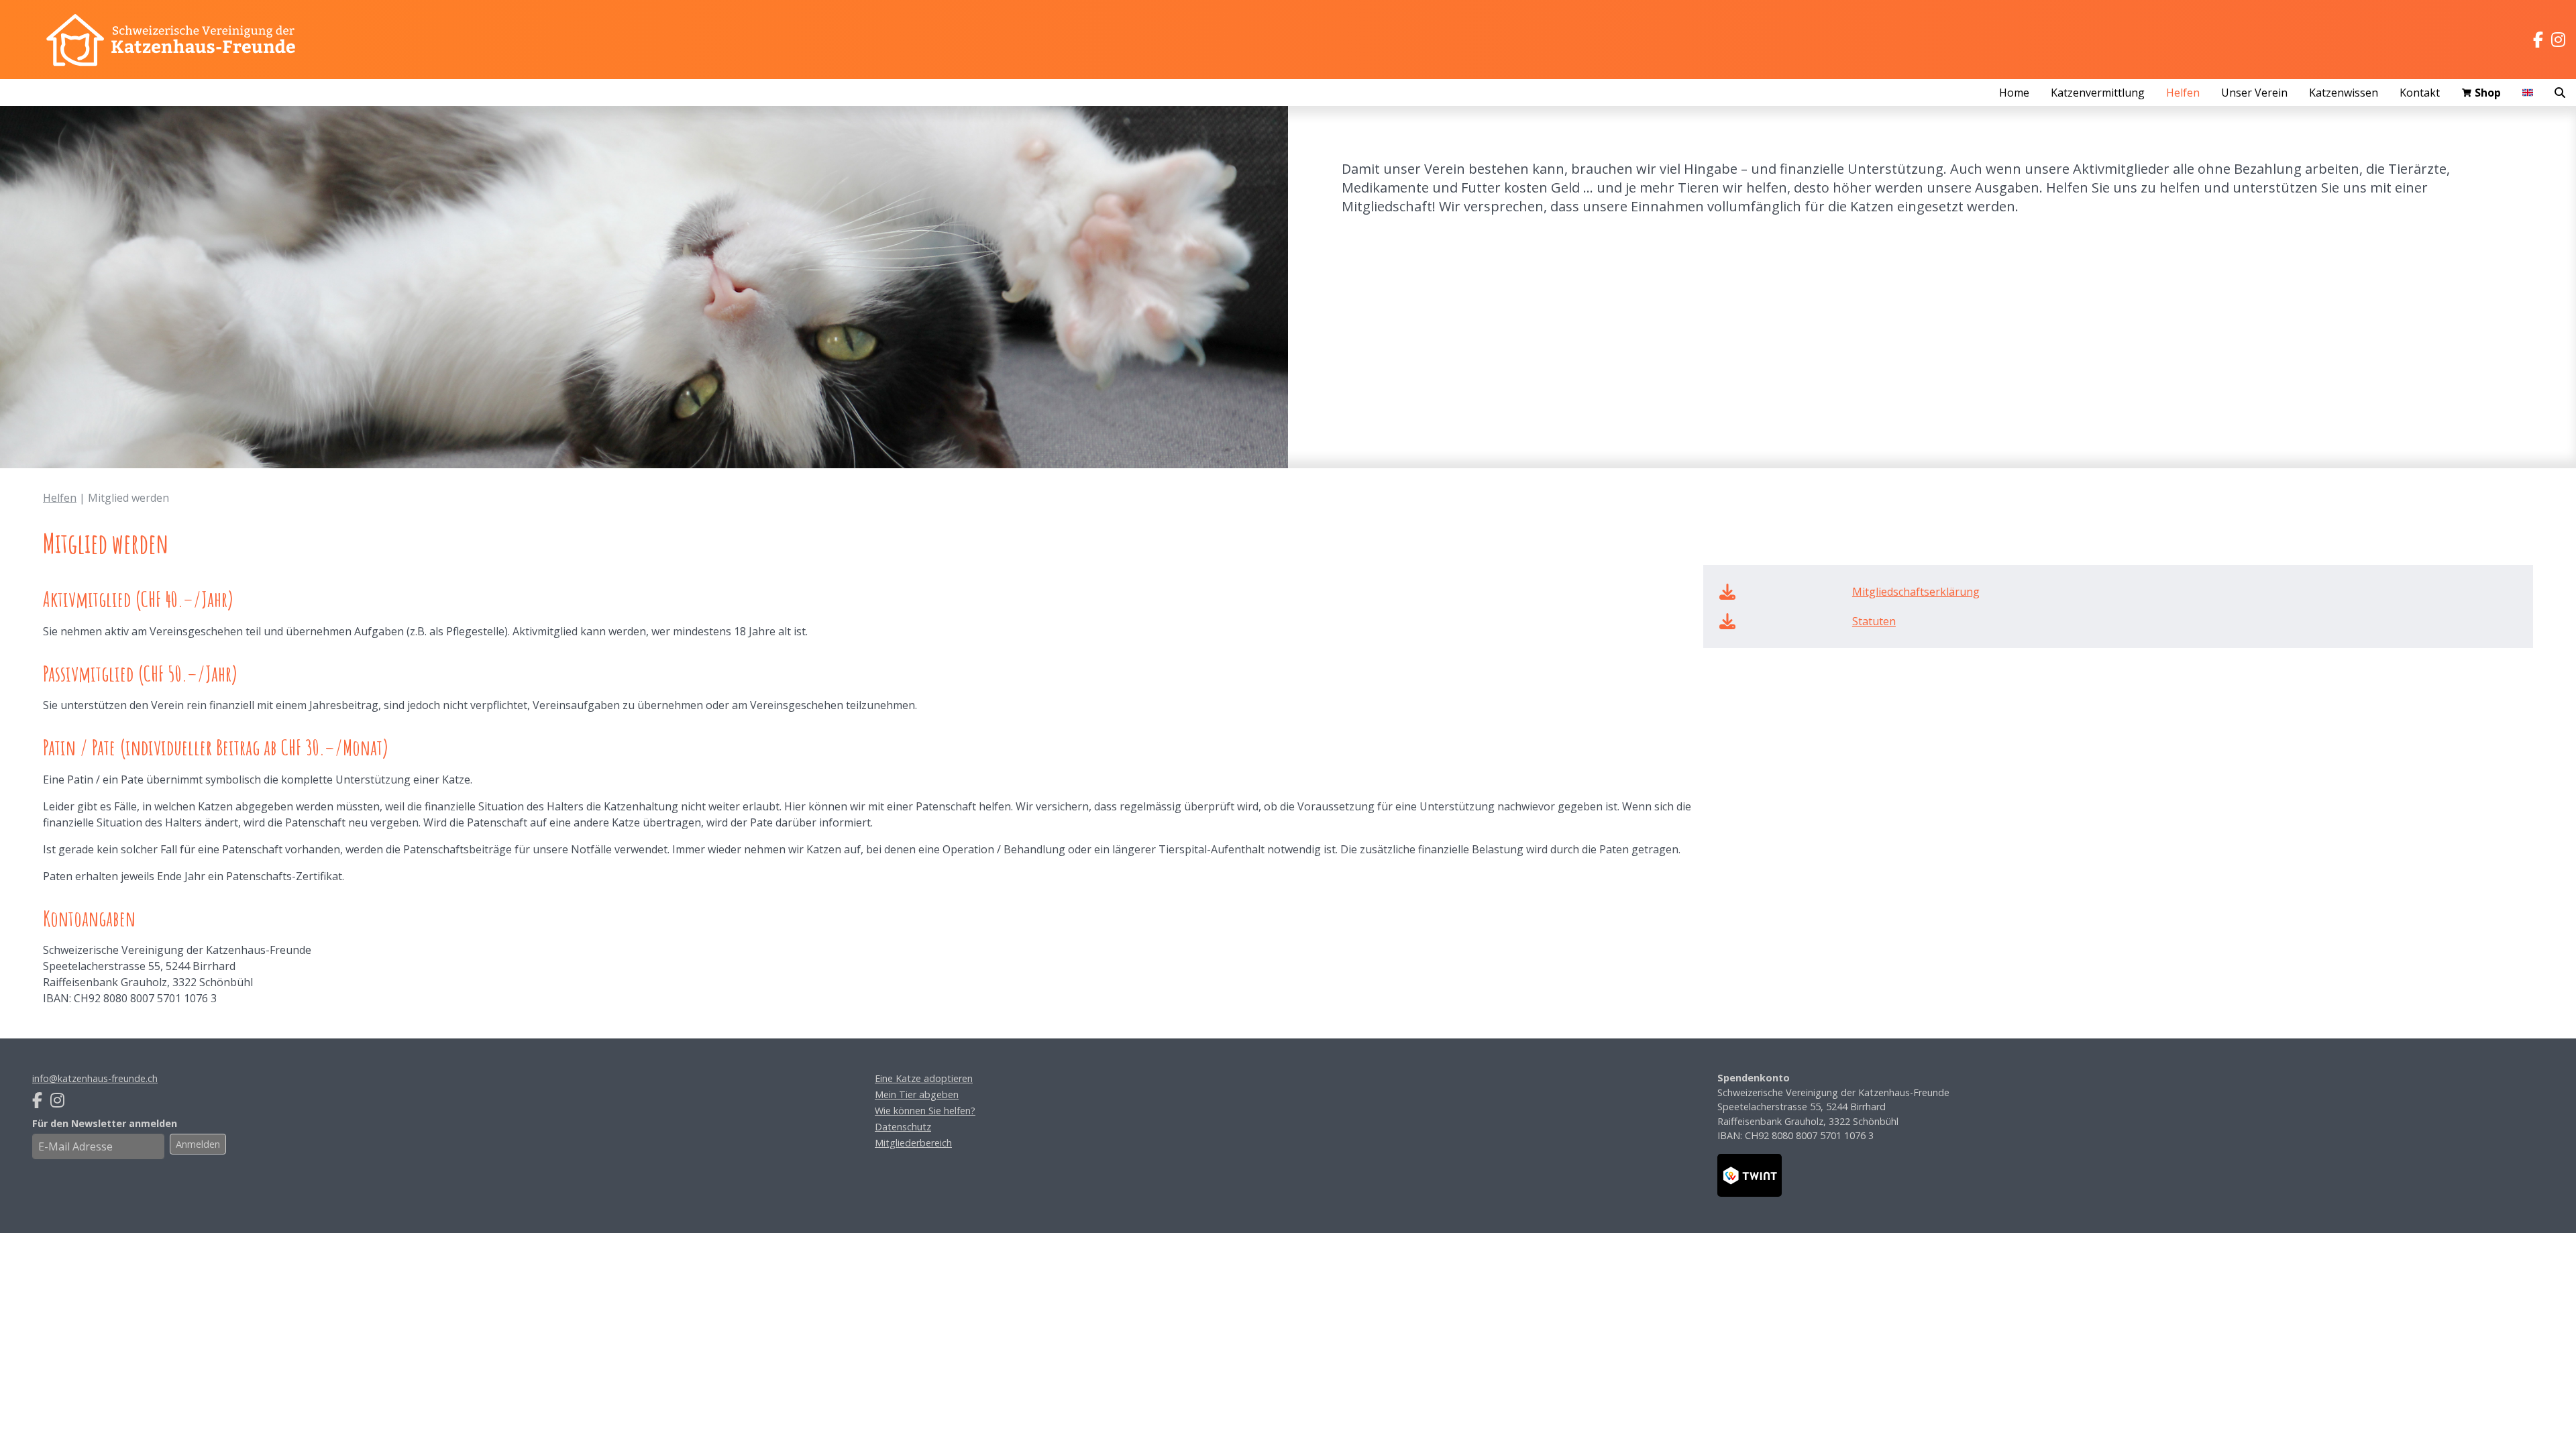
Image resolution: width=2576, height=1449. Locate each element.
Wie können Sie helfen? (925, 1111)
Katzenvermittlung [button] (2098, 93)
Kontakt (2420, 93)
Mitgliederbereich (913, 1143)
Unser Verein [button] (2254, 93)
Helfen (60, 498)
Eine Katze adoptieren (924, 1078)
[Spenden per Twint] (1750, 1175)
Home (2014, 93)
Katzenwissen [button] (2344, 93)
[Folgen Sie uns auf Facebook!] (2538, 40)
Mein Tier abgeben (917, 1094)
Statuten (1874, 621)
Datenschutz (903, 1127)
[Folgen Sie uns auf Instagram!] (2558, 40)
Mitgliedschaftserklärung (1916, 592)
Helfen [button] (2183, 93)
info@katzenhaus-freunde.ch (95, 1078)
